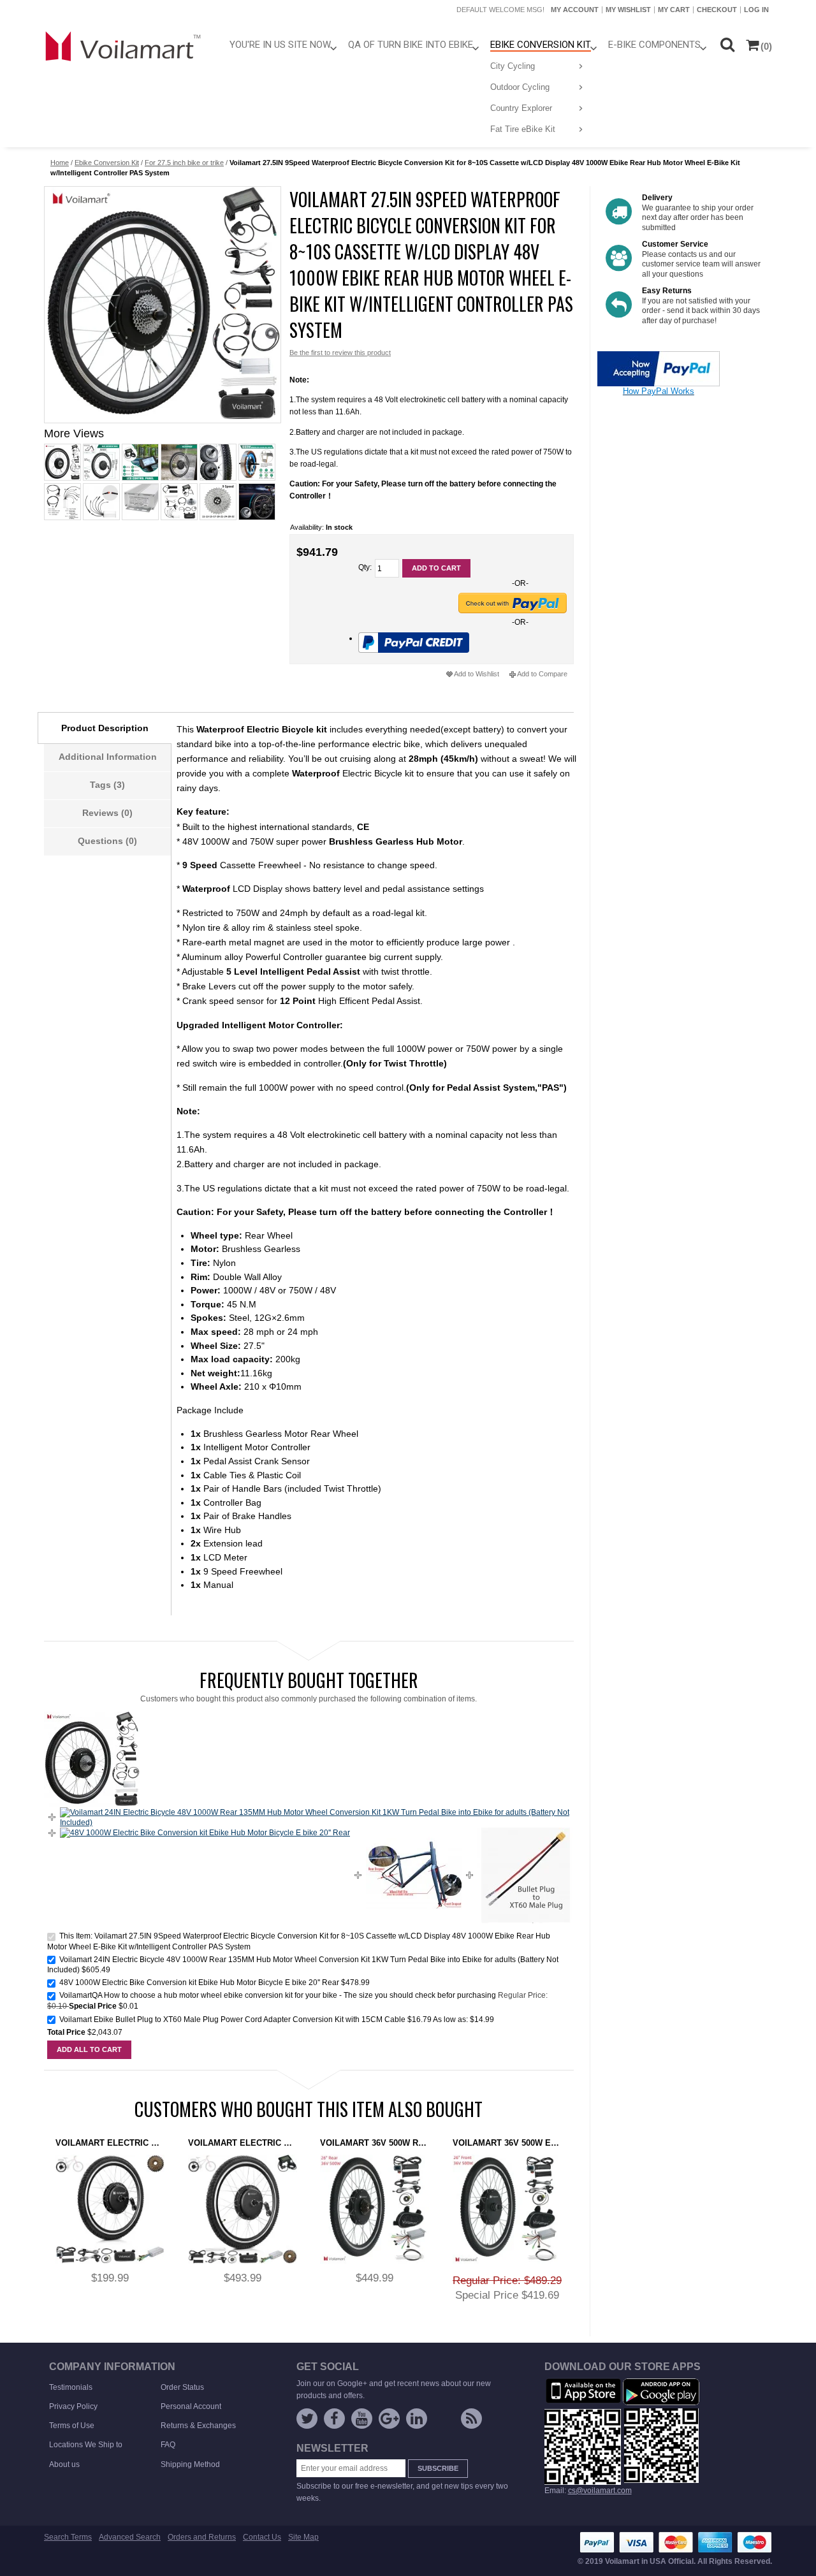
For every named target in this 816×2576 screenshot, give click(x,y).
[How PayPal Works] (659, 356)
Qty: (365, 567)
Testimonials (71, 2387)
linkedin (417, 2419)
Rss (471, 2419)
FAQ (168, 2445)
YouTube (362, 2419)
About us (64, 2464)
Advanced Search (130, 2537)
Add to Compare (542, 674)
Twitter (307, 2419)
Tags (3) (107, 785)
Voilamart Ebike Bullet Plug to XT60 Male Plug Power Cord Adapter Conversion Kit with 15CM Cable (232, 2019)
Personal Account (191, 2406)
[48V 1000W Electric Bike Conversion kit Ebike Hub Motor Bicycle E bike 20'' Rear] (205, 1833)
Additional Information (108, 757)
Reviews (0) (107, 813)
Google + (389, 2419)
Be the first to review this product (340, 353)
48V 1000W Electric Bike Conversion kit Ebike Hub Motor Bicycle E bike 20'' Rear (199, 1983)
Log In (756, 10)
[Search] (727, 44)
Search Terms (68, 2537)
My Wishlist (628, 10)
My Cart (674, 10)
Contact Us (262, 2537)
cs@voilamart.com (600, 2491)
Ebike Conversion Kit (107, 163)
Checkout (717, 10)
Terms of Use (72, 2426)
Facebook (334, 2419)
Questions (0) (107, 841)
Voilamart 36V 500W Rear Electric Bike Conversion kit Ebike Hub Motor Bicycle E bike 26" (375, 2143)
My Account (575, 10)
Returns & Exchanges (198, 2426)
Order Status (182, 2387)
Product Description (105, 728)
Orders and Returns (202, 2537)
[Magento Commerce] (124, 46)
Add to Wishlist (477, 674)
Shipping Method (190, 2464)
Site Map (303, 2537)
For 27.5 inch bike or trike (184, 163)
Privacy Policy (73, 2406)
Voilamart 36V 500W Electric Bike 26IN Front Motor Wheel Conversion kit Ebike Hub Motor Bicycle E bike (507, 2143)
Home (60, 163)
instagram (444, 2421)
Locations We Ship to (86, 2445)
